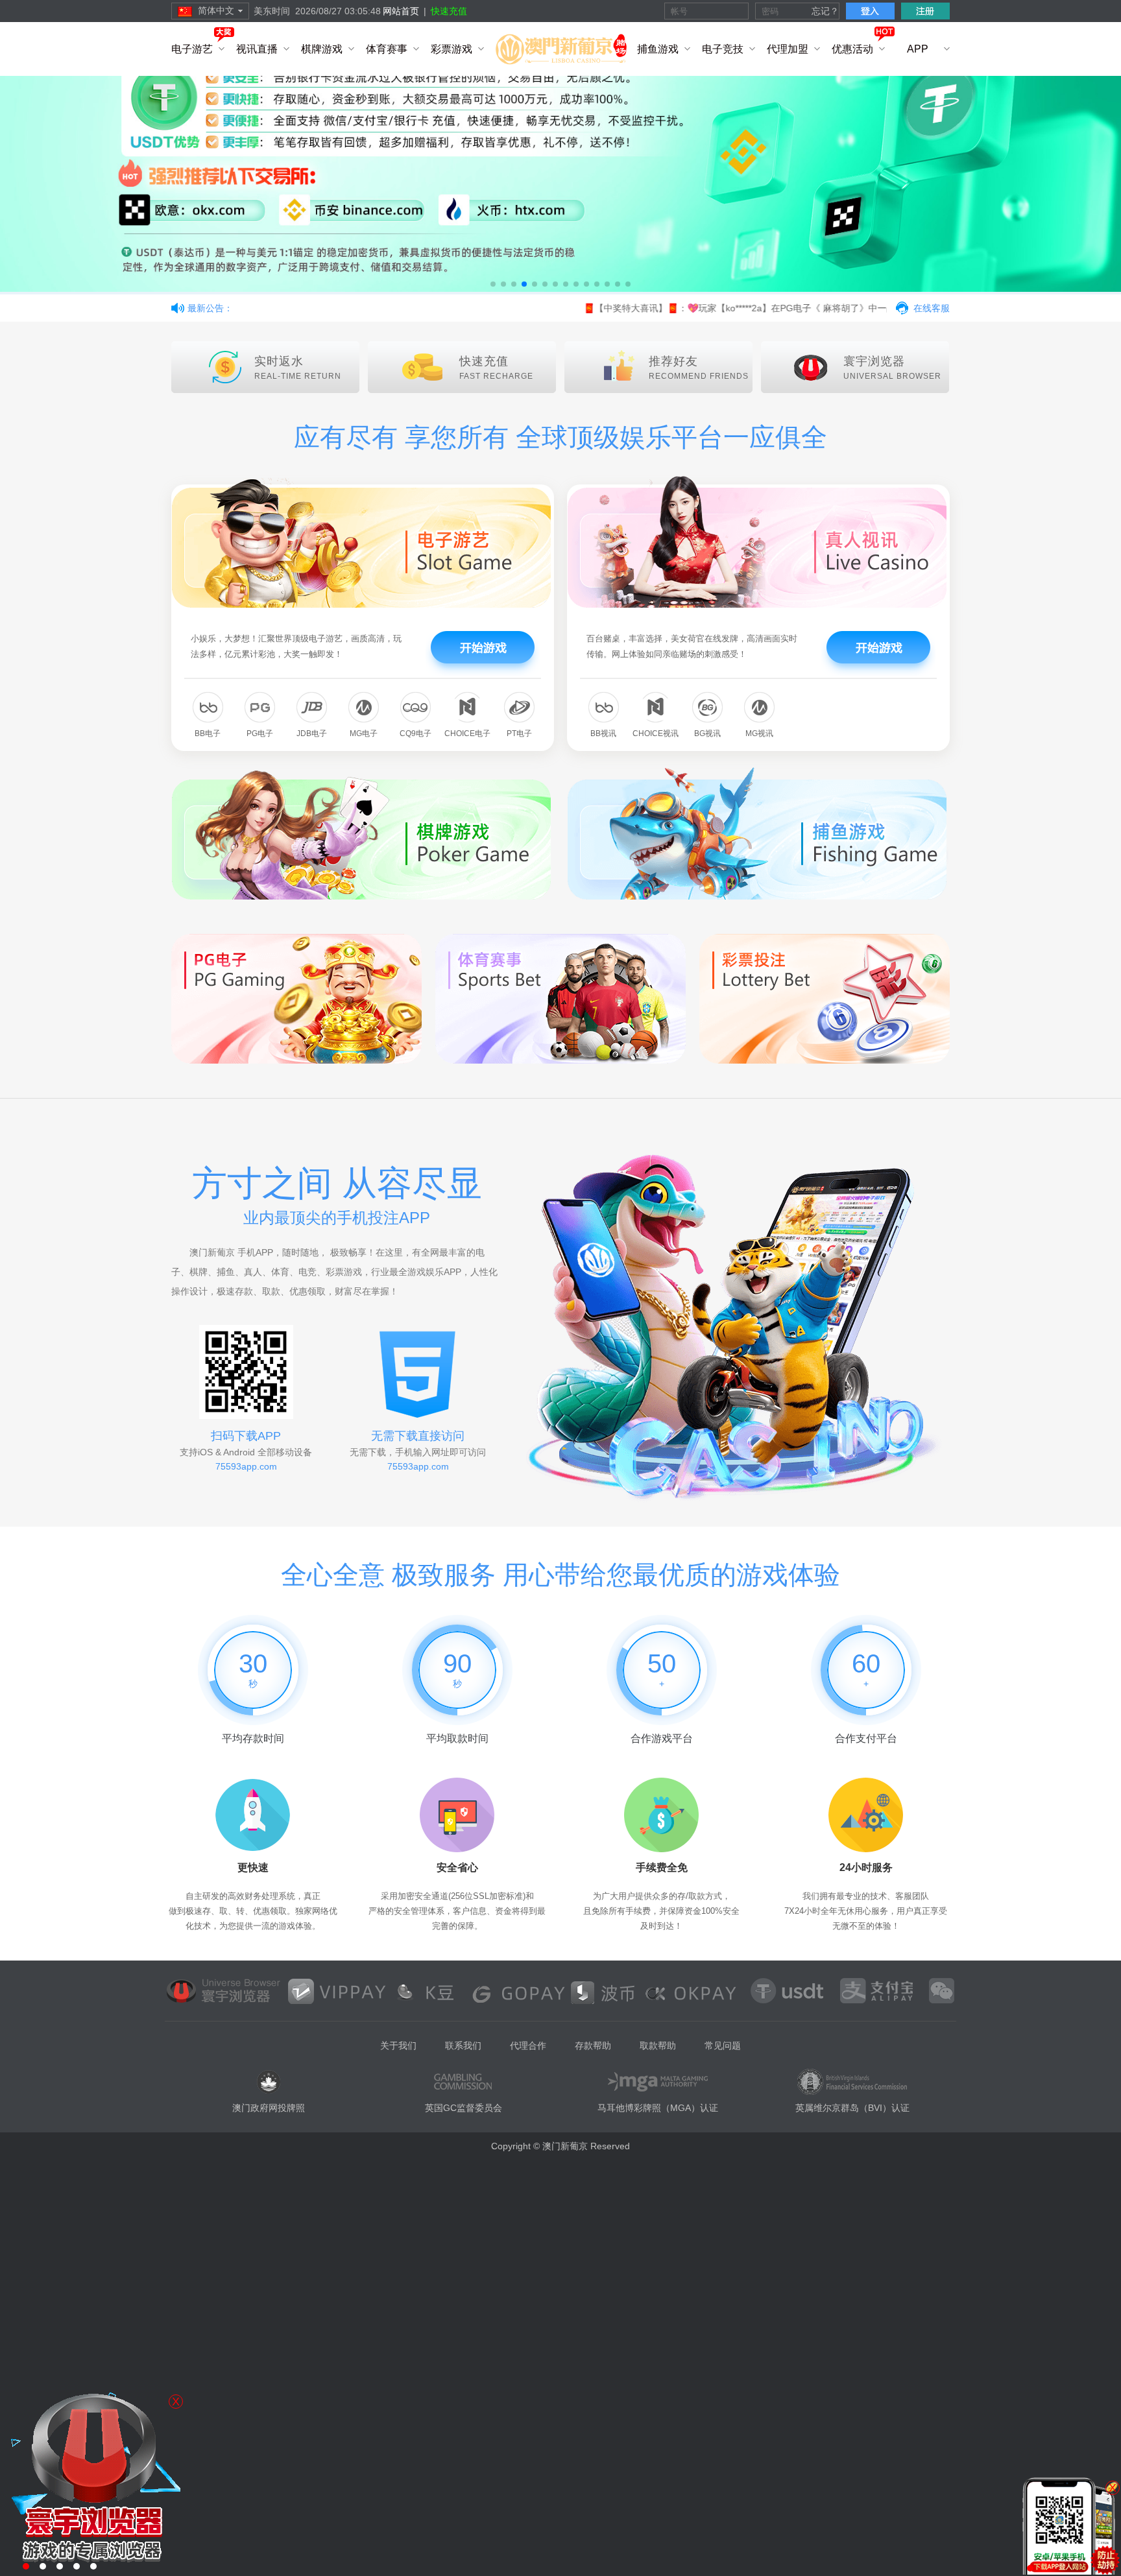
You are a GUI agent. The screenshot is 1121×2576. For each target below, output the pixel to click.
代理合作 (528, 2045)
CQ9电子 (416, 733)
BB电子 (208, 733)
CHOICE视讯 (656, 733)
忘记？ (825, 11)
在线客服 (932, 308)
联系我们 (463, 2045)
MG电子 (364, 733)
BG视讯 (707, 733)
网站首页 (401, 11)
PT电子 (519, 733)
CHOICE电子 (467, 733)
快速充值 (449, 11)
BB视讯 (603, 733)
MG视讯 (759, 733)
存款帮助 (593, 2045)
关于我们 (398, 2045)
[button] (493, 284)
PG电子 (260, 733)
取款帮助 (658, 2045)
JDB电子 (312, 733)
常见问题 (723, 2045)
